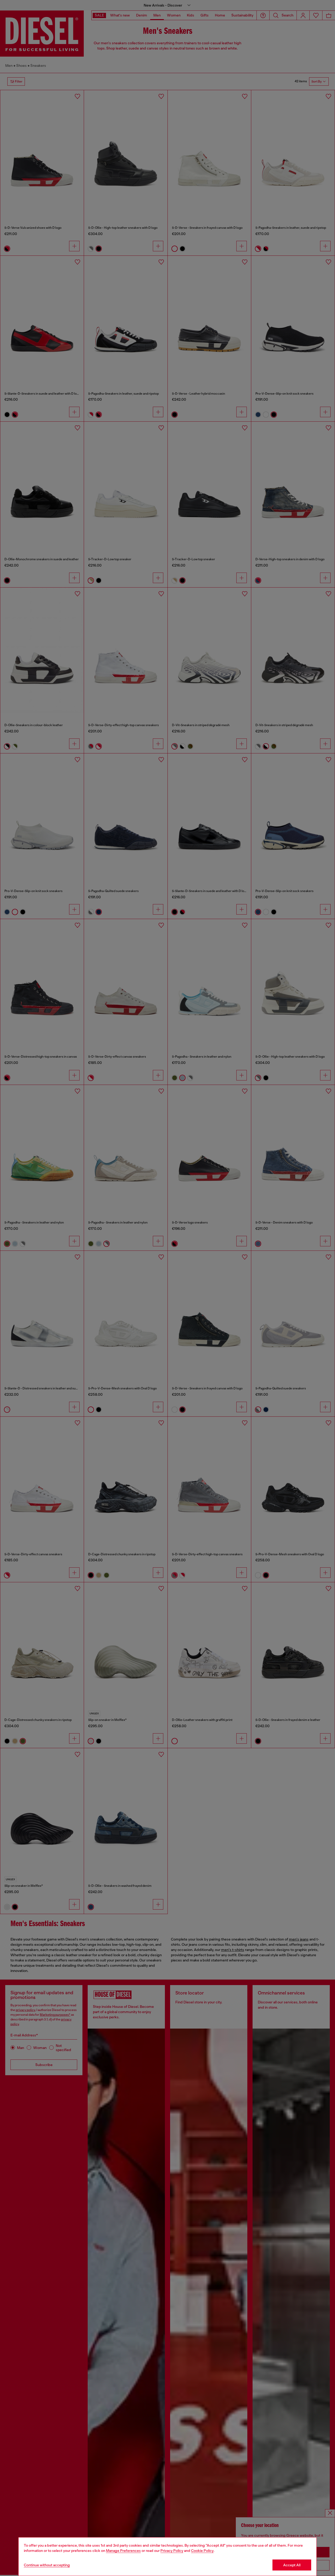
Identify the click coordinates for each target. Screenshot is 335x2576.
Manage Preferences (123, 2551)
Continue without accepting (47, 2565)
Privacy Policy (172, 2551)
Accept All (292, 2565)
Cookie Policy (202, 2551)
